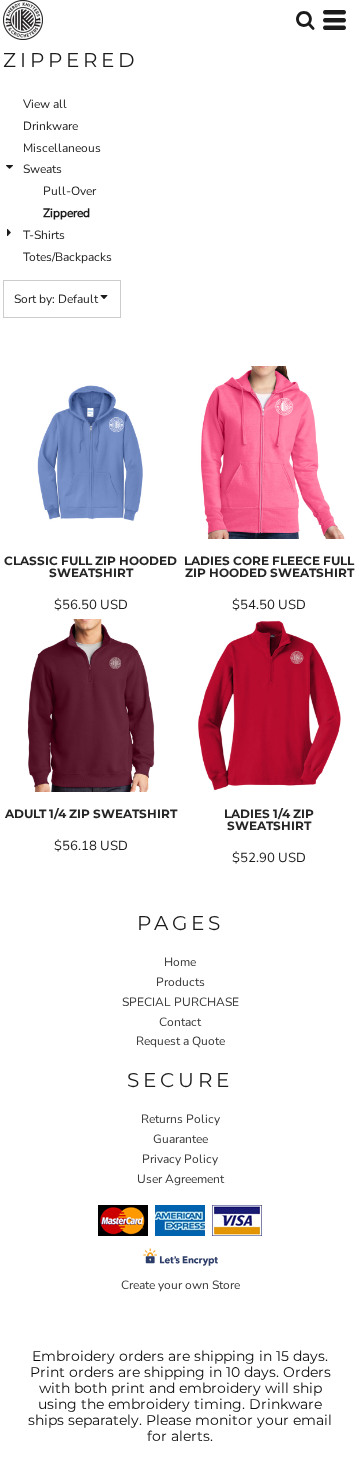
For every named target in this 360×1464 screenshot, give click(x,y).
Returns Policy (180, 1119)
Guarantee (180, 1139)
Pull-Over (69, 191)
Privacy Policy (180, 1159)
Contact (180, 1022)
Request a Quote (180, 1041)
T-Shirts (44, 235)
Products (180, 982)
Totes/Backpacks (67, 257)
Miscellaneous (62, 148)
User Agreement (180, 1179)
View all (45, 104)
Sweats (42, 169)
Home (180, 962)
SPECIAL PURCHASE (180, 1002)
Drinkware (50, 126)
